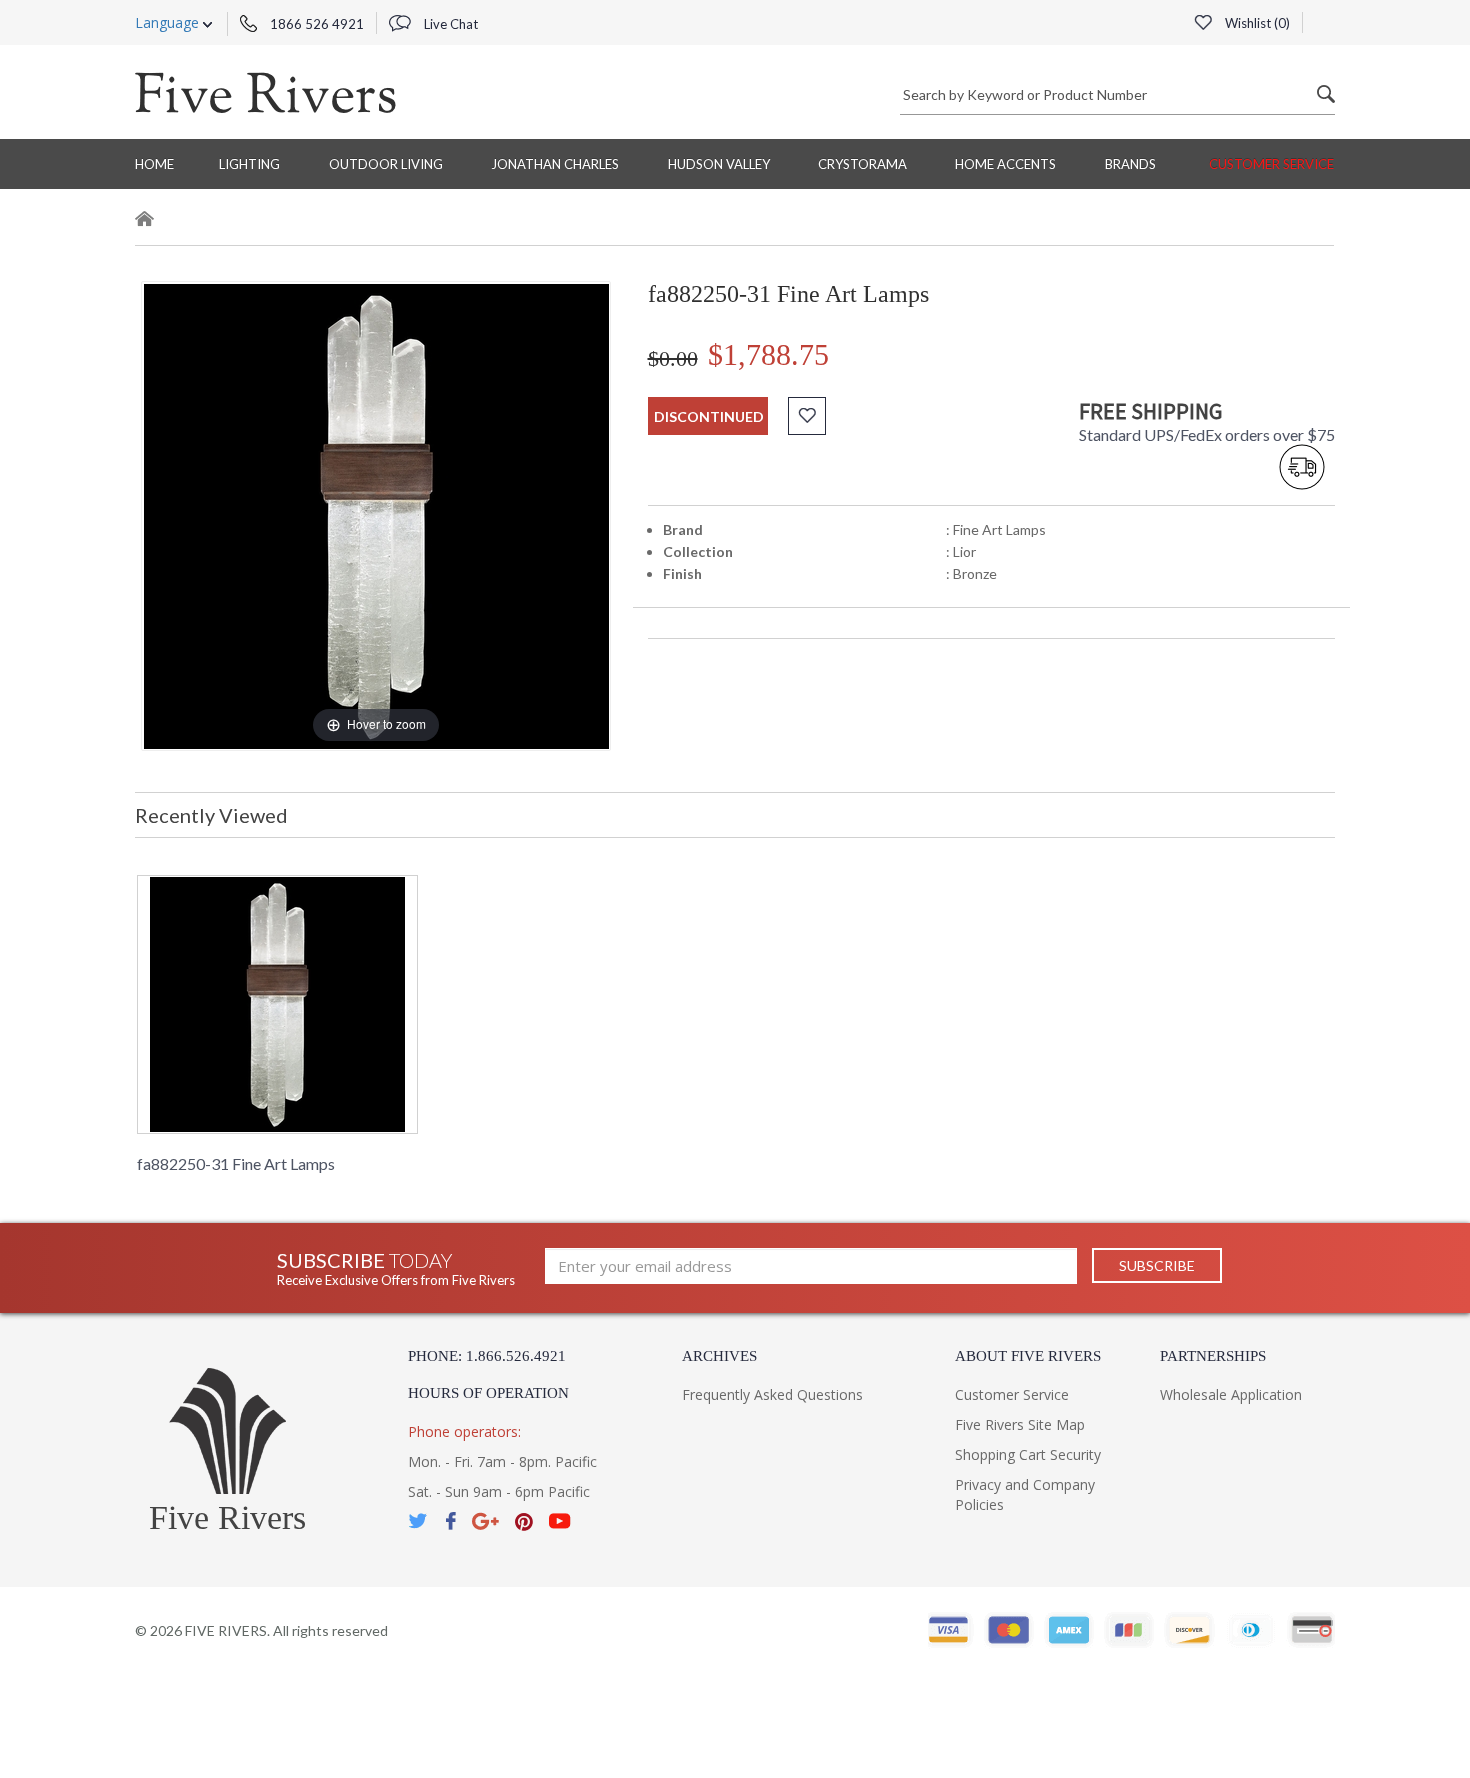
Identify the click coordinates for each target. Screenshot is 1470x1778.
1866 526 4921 (315, 24)
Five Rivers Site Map (1020, 1424)
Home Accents (1005, 164)
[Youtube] (560, 1521)
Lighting (249, 164)
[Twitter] (419, 1521)
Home (154, 164)
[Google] (485, 1521)
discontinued (709, 416)
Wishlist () (1256, 23)
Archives (719, 1356)
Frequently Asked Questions (772, 1394)
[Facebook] (450, 1521)
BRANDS (1130, 164)
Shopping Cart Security (1028, 1454)
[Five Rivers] (265, 92)
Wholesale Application (1231, 1394)
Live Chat (449, 24)
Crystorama (862, 164)
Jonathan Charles (555, 164)
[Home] (145, 221)
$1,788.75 (768, 354)
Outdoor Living (386, 164)
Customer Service (1271, 164)
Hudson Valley (719, 164)
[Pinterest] (524, 1521)
